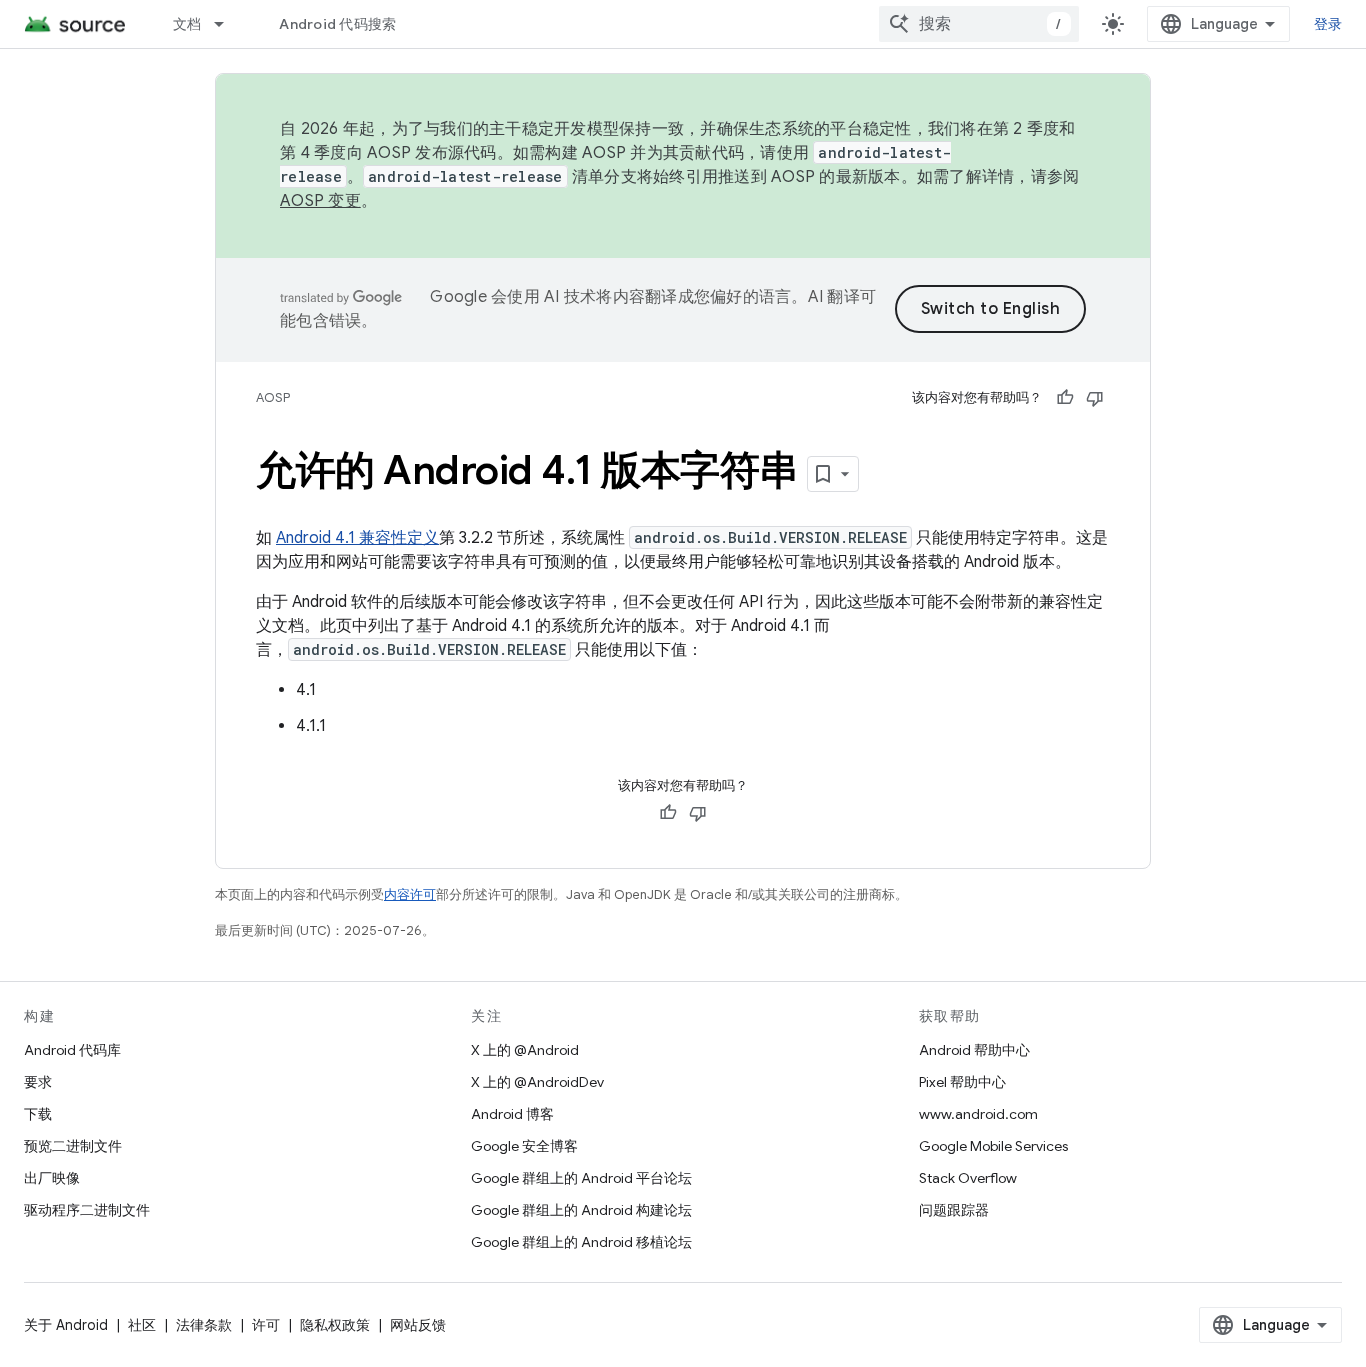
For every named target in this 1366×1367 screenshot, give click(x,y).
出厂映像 (52, 1178)
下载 (38, 1114)
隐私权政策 (335, 1325)
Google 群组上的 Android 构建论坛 (581, 1210)
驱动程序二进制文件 (87, 1210)
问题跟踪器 (954, 1210)
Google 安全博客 (524, 1146)
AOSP (273, 397)
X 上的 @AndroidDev (537, 1082)
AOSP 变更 (320, 201)
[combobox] (979, 24)
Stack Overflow (968, 1178)
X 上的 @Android (525, 1050)
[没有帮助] (1095, 398)
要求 (38, 1082)
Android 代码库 (72, 1050)
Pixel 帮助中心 (962, 1082)
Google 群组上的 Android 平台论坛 (581, 1178)
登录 (1328, 24)
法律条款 (204, 1325)
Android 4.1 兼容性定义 (357, 538)
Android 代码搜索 (337, 24)
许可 (266, 1325)
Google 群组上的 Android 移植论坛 (581, 1242)
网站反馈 (418, 1325)
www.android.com (978, 1114)
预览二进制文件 (73, 1146)
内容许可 (410, 894)
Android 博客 (512, 1114)
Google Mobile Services (993, 1146)
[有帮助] (1065, 398)
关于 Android (66, 1325)
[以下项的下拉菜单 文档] (228, 24)
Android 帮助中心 (974, 1050)
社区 (142, 1325)
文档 (187, 24)
